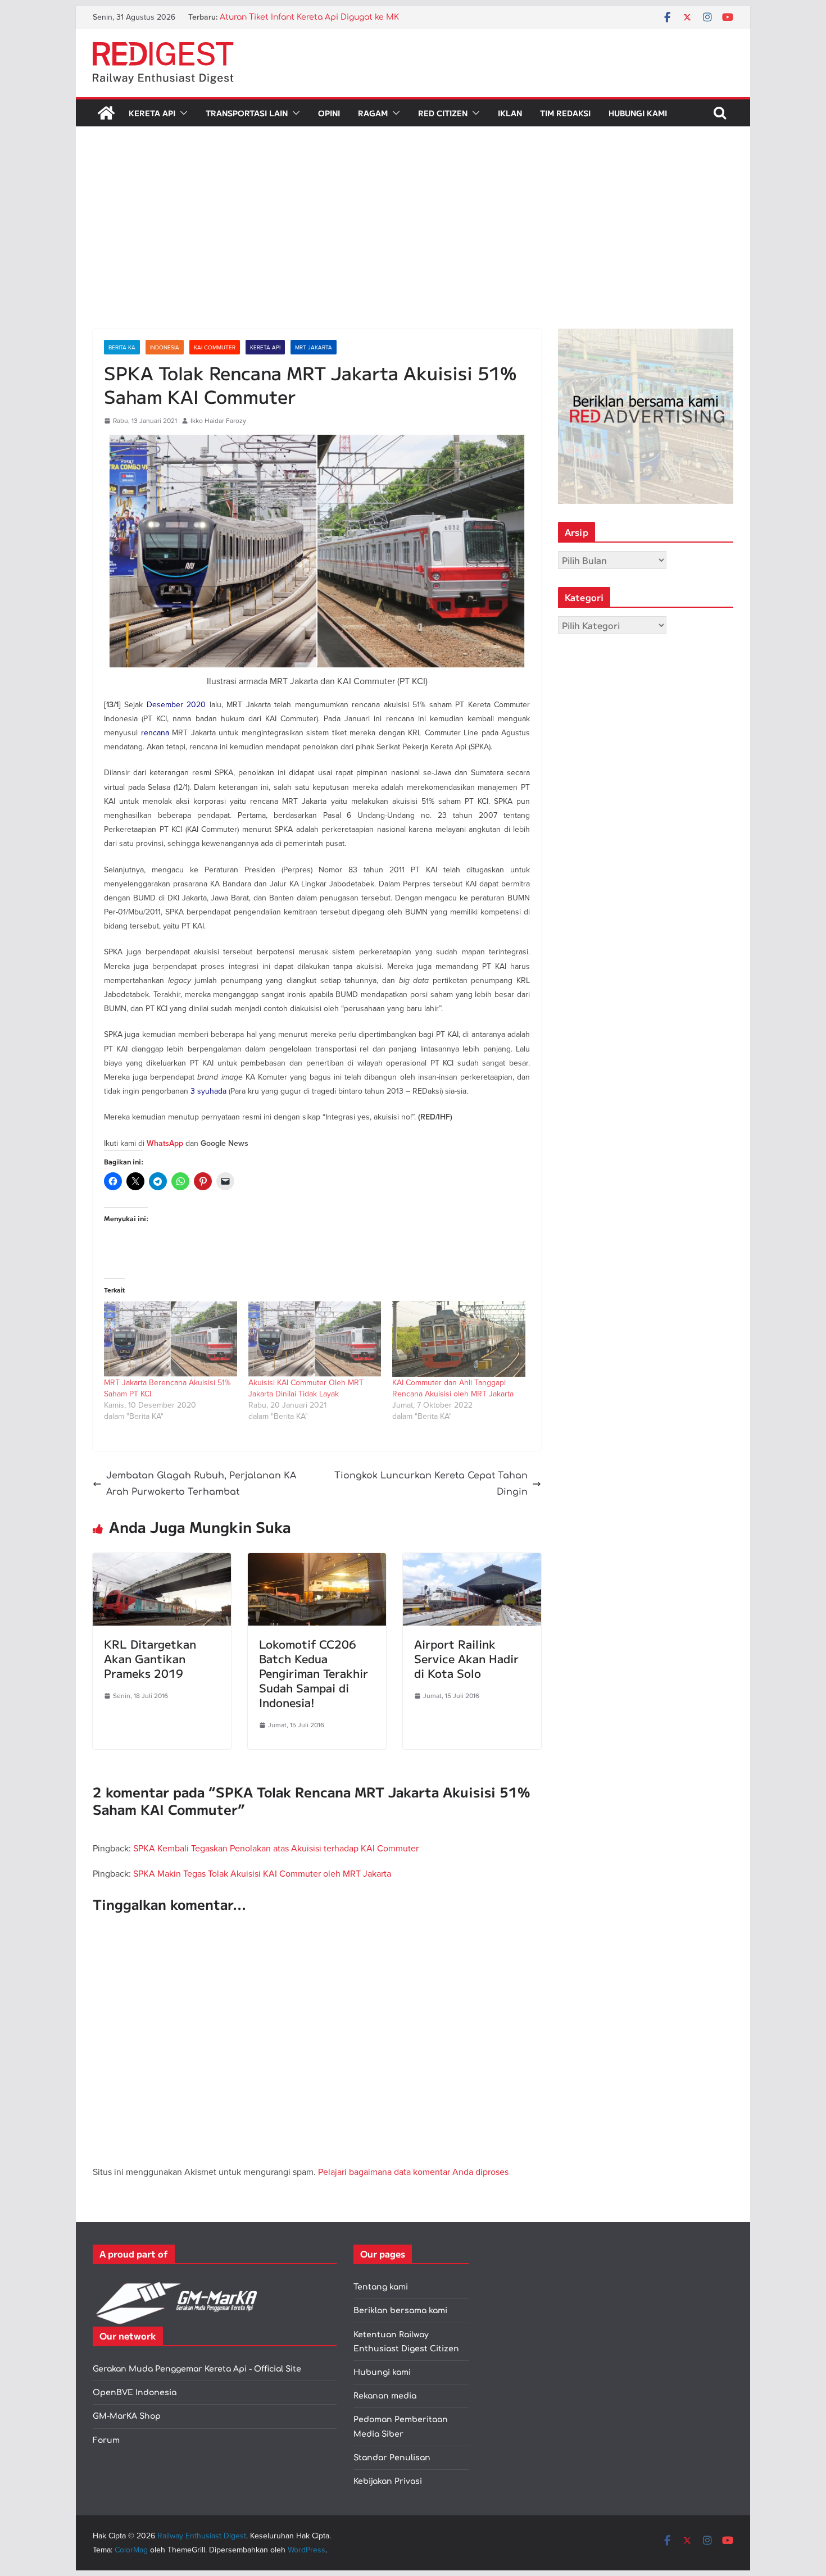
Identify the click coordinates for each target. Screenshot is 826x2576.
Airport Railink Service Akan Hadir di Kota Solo (466, 1658)
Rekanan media (385, 2396)
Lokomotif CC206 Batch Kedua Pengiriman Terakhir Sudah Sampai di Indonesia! (314, 1673)
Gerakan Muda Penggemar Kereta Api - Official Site (197, 2369)
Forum (106, 2440)
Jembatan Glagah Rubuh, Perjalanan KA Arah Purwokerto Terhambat (201, 1484)
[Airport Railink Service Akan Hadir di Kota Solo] (472, 1561)
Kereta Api (152, 113)
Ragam (373, 113)
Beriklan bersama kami (400, 2311)
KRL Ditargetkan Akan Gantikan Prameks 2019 (150, 1658)
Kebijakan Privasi (388, 2481)
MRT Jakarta (314, 347)
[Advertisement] (413, 244)
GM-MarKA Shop (127, 2416)
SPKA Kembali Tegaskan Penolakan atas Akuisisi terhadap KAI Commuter (276, 1848)
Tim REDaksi (565, 113)
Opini (329, 113)
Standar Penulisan (392, 2458)
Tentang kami (381, 2287)
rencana (155, 732)
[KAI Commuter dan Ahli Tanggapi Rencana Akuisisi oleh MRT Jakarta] (459, 1339)
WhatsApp (165, 1143)
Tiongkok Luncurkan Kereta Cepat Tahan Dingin (431, 1484)
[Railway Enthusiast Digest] (106, 113)
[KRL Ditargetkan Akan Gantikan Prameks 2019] (162, 1561)
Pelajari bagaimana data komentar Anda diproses (413, 2172)
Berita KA (122, 347)
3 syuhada (208, 1091)
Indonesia (165, 347)
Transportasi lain (247, 113)
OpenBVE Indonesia (135, 2393)
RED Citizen (443, 113)
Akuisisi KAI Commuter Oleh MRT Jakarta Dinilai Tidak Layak (306, 1388)
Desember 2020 (176, 704)
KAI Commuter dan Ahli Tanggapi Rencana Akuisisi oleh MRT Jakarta (453, 1388)
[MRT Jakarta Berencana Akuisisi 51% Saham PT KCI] (171, 1339)
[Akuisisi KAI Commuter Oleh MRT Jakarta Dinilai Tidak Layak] (315, 1339)
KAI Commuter (215, 347)
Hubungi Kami (638, 113)
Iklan (510, 113)
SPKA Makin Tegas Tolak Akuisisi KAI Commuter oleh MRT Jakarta (262, 1873)
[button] (181, 113)
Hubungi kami (382, 2372)
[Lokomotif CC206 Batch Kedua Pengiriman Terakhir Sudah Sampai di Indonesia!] (317, 1561)
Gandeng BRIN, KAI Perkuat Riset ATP (294, 17)
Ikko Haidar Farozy (218, 420)
